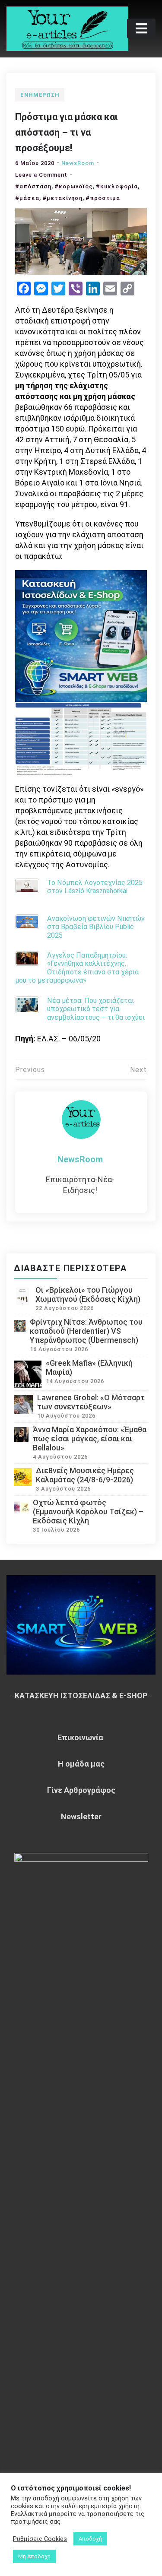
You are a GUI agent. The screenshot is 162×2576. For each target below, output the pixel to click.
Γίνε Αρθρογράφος (81, 1790)
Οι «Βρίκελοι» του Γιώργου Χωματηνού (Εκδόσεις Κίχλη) (88, 1294)
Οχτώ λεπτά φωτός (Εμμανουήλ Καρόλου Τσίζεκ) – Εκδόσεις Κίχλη (88, 1512)
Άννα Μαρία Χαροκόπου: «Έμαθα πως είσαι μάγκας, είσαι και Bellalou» (90, 1439)
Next (138, 1070)
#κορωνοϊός (74, 186)
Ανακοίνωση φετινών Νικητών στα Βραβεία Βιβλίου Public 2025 (96, 927)
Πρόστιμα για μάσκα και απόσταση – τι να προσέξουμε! (67, 132)
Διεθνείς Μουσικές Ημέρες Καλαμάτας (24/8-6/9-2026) (85, 1475)
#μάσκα (27, 198)
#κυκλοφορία (117, 186)
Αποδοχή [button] (90, 2539)
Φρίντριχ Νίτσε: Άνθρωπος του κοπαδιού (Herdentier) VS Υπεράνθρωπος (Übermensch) (86, 1331)
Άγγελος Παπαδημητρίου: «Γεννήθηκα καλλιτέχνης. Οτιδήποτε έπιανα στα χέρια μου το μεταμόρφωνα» (77, 968)
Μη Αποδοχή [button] (34, 2556)
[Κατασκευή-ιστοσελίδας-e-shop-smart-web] (81, 635)
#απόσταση (33, 186)
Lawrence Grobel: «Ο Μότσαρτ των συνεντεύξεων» (91, 1402)
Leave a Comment (41, 175)
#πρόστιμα (103, 198)
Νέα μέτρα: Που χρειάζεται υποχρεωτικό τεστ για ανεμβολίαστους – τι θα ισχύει (96, 1009)
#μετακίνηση (62, 198)
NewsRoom (78, 163)
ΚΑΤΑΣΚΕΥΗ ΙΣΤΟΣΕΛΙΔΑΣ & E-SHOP (81, 1696)
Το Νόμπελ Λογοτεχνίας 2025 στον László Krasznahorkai (95, 887)
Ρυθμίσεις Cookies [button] (40, 2539)
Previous (30, 1070)
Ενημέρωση (40, 95)
